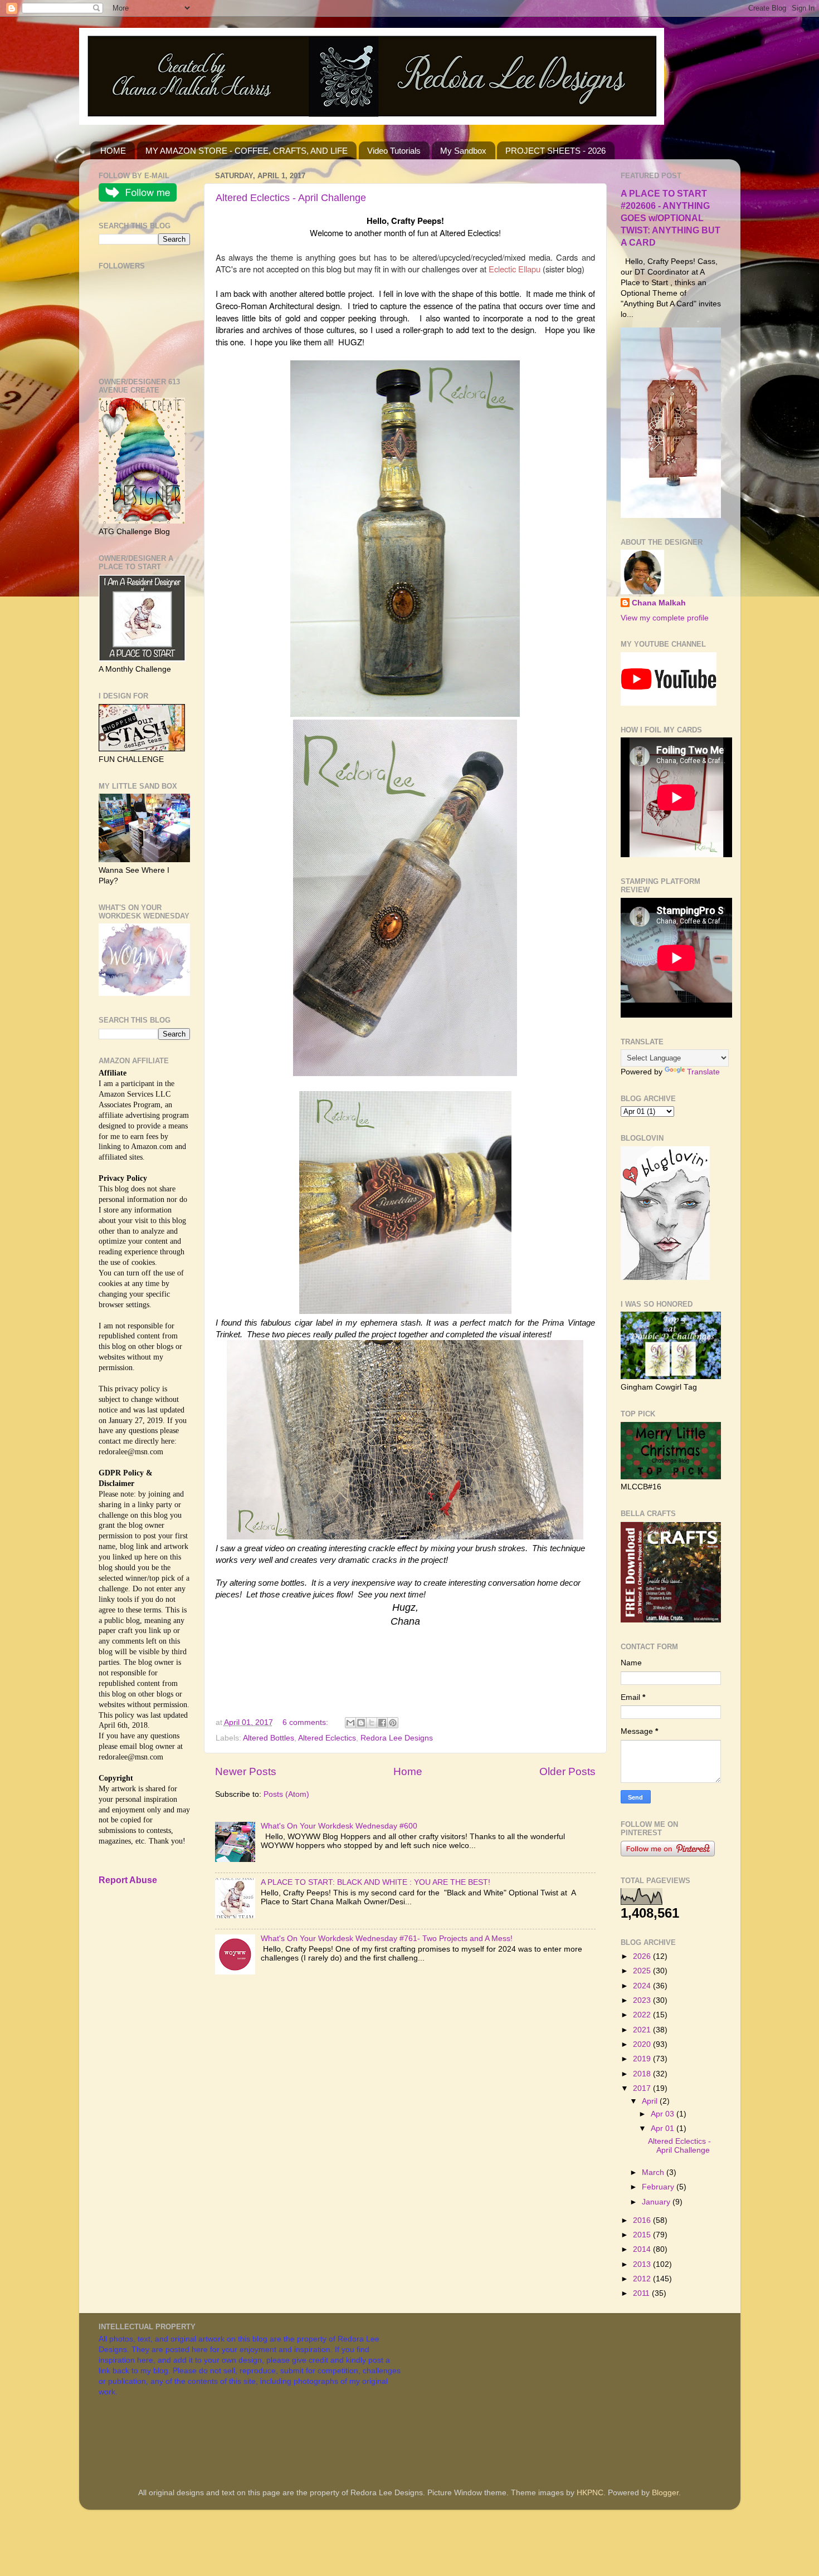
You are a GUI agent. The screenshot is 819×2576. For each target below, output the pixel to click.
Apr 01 (664, 2128)
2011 (642, 2293)
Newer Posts (246, 1771)
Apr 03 (664, 2114)
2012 (643, 2279)
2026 (643, 1956)
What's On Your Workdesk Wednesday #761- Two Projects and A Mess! (387, 1939)
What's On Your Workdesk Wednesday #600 (339, 1826)
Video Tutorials (394, 151)
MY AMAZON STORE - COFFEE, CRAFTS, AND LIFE (247, 151)
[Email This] (350, 1723)
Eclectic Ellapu (515, 269)
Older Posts (567, 1771)
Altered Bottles (269, 1738)
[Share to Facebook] (382, 1723)
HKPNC (590, 2493)
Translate (703, 1072)
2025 (643, 1971)
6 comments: (306, 1722)
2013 (643, 2264)
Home (408, 1771)
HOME (113, 151)
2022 (643, 2015)
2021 (643, 2030)
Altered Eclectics (327, 1738)
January (657, 2202)
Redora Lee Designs (397, 1738)
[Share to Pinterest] (393, 1723)
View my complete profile (665, 618)
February (659, 2187)
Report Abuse (128, 1880)
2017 (643, 2088)
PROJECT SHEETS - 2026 (555, 151)
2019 (643, 2059)
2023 (643, 2000)
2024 (643, 1986)
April (651, 2101)
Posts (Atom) (286, 1794)
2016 (643, 2220)
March (654, 2172)
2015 (643, 2235)
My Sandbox (463, 151)
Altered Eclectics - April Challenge (291, 198)
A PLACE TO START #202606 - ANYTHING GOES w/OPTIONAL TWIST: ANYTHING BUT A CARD (671, 218)
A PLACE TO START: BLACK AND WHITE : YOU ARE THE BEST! (376, 1882)
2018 (643, 2074)
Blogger (665, 2493)
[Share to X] (372, 1723)
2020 (643, 2044)
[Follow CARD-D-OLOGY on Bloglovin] (665, 1277)
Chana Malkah (659, 603)
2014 (643, 2249)
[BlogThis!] (361, 1723)
